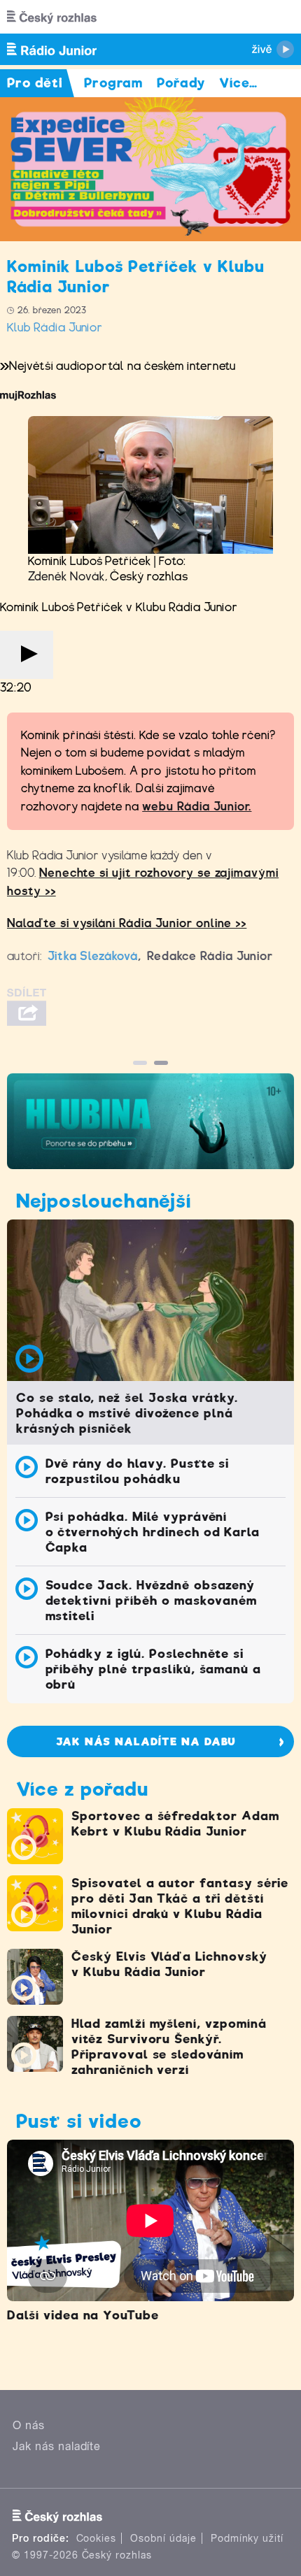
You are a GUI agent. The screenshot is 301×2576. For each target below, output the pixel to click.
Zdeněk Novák (66, 577)
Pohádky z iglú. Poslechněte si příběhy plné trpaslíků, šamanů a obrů (154, 1669)
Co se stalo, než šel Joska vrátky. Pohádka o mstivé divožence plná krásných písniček (127, 1413)
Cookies (97, 2538)
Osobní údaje (163, 2538)
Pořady (181, 83)
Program (114, 83)
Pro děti (35, 83)
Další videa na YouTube (83, 2315)
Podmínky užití (247, 2538)
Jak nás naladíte (57, 2446)
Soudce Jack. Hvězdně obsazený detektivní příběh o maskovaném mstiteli (152, 1601)
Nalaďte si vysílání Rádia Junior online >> (127, 923)
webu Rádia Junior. (197, 807)
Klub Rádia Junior (55, 328)
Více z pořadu (82, 1789)
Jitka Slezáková (93, 956)
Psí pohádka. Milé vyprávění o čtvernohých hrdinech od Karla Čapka (153, 1532)
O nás (29, 2425)
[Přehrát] (27, 655)
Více (238, 83)
